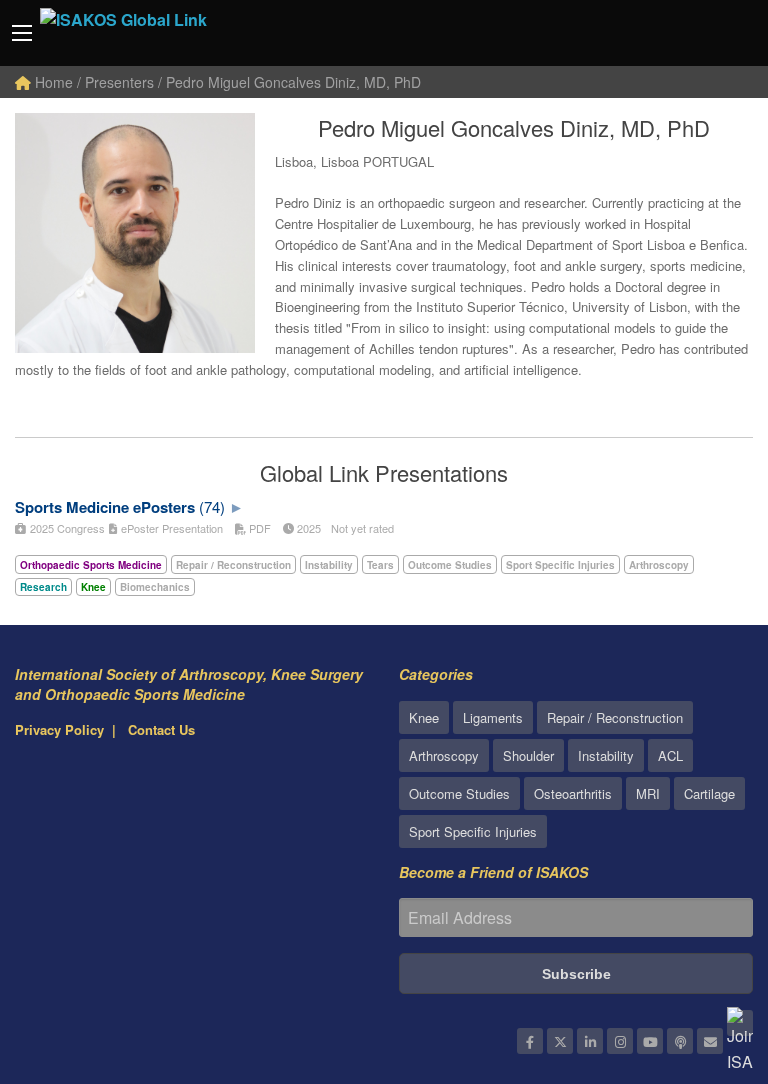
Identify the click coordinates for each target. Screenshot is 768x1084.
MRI (648, 793)
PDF (258, 528)
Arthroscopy (444, 755)
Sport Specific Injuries (473, 831)
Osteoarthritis (573, 793)
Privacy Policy (59, 729)
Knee (424, 717)
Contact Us (161, 729)
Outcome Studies (459, 793)
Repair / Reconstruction (615, 717)
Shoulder (528, 755)
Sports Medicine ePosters (105, 507)
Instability (606, 755)
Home (52, 82)
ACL (670, 755)
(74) (212, 506)
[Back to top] (703, 959)
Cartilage (709, 793)
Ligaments (493, 717)
